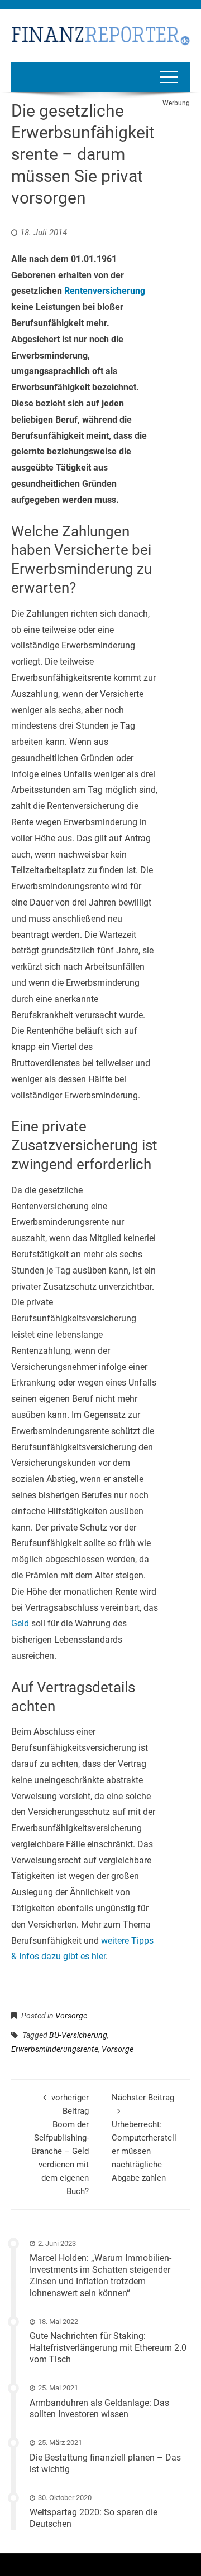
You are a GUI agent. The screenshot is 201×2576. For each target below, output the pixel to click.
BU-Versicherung (78, 2035)
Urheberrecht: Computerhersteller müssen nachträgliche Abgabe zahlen (144, 2138)
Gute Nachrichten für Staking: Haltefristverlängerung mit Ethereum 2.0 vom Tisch (108, 2348)
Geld (20, 1623)
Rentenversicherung (105, 291)
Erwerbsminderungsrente (55, 2049)
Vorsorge (71, 2016)
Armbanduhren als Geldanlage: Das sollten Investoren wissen (99, 2409)
